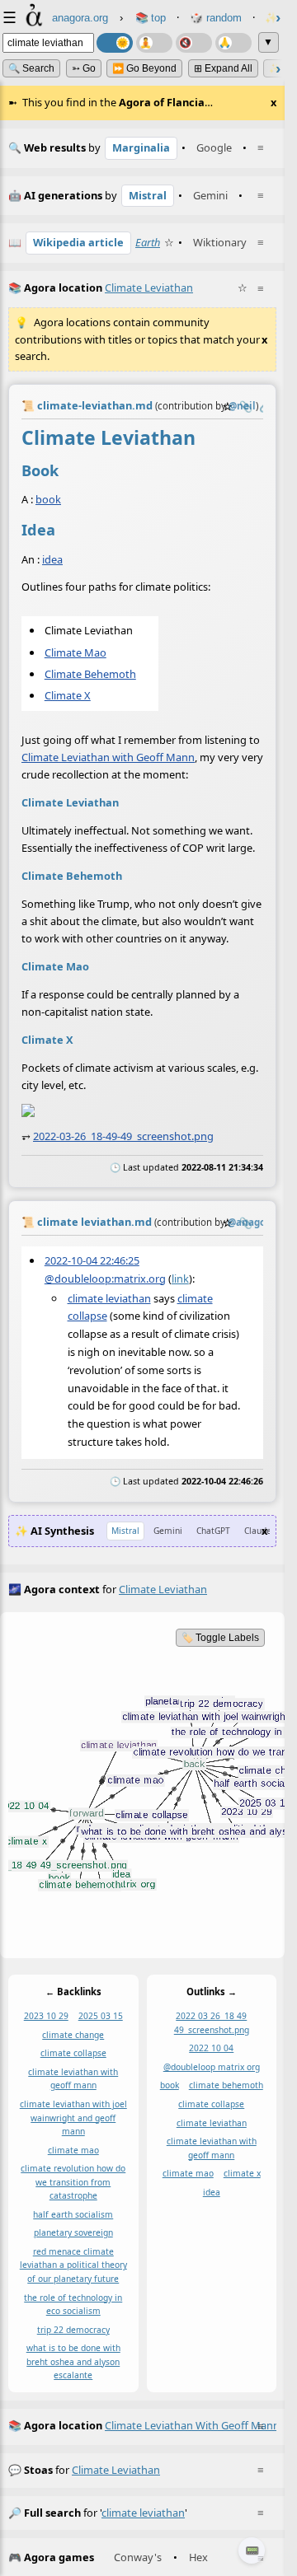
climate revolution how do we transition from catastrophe (73, 2182)
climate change (73, 2035)
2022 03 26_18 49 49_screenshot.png (212, 2024)
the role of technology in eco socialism (73, 2305)
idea (52, 559)
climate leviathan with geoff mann (73, 2079)
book (48, 499)
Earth (148, 242)
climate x (242, 2173)
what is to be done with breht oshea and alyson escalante (73, 2362)
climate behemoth (226, 2086)
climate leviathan (109, 1298)
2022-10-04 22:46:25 (92, 1260)
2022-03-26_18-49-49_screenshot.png (123, 1136)
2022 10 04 (211, 2049)
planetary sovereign (73, 2233)
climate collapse (73, 2054)
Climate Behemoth (90, 673)
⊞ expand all (223, 68)
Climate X (68, 695)
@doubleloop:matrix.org (105, 1279)
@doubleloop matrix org (212, 2067)
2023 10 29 (46, 2017)
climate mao (73, 2150)
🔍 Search (31, 68)
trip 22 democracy (73, 2330)
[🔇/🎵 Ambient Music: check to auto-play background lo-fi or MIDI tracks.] (194, 43)
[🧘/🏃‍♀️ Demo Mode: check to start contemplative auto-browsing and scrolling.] (154, 43)
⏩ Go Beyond (144, 68)
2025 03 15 (101, 2017)
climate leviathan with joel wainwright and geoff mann (73, 2118)
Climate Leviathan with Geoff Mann (108, 757)
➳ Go (84, 68)
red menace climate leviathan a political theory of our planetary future (73, 2265)
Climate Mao (75, 652)
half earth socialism (73, 2214)
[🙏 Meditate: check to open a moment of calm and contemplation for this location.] (233, 43)
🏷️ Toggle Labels (220, 1638)
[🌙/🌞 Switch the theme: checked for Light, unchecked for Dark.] (115, 43)
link (180, 1279)
